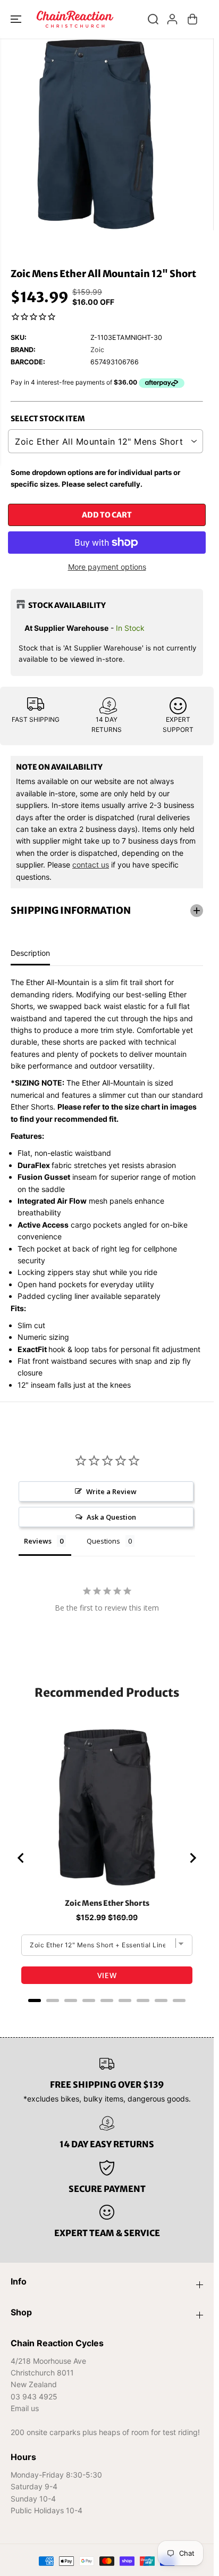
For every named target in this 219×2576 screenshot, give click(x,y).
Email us (25, 2408)
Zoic (97, 350)
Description (30, 953)
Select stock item (48, 419)
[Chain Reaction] (75, 19)
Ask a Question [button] (111, 1517)
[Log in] (172, 19)
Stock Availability (67, 605)
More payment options (107, 567)
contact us (91, 865)
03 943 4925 (34, 2396)
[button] (17, 19)
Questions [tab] (103, 1541)
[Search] (153, 19)
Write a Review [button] (111, 1491)
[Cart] (192, 19)
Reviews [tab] (38, 1541)
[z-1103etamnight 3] (96, 134)
